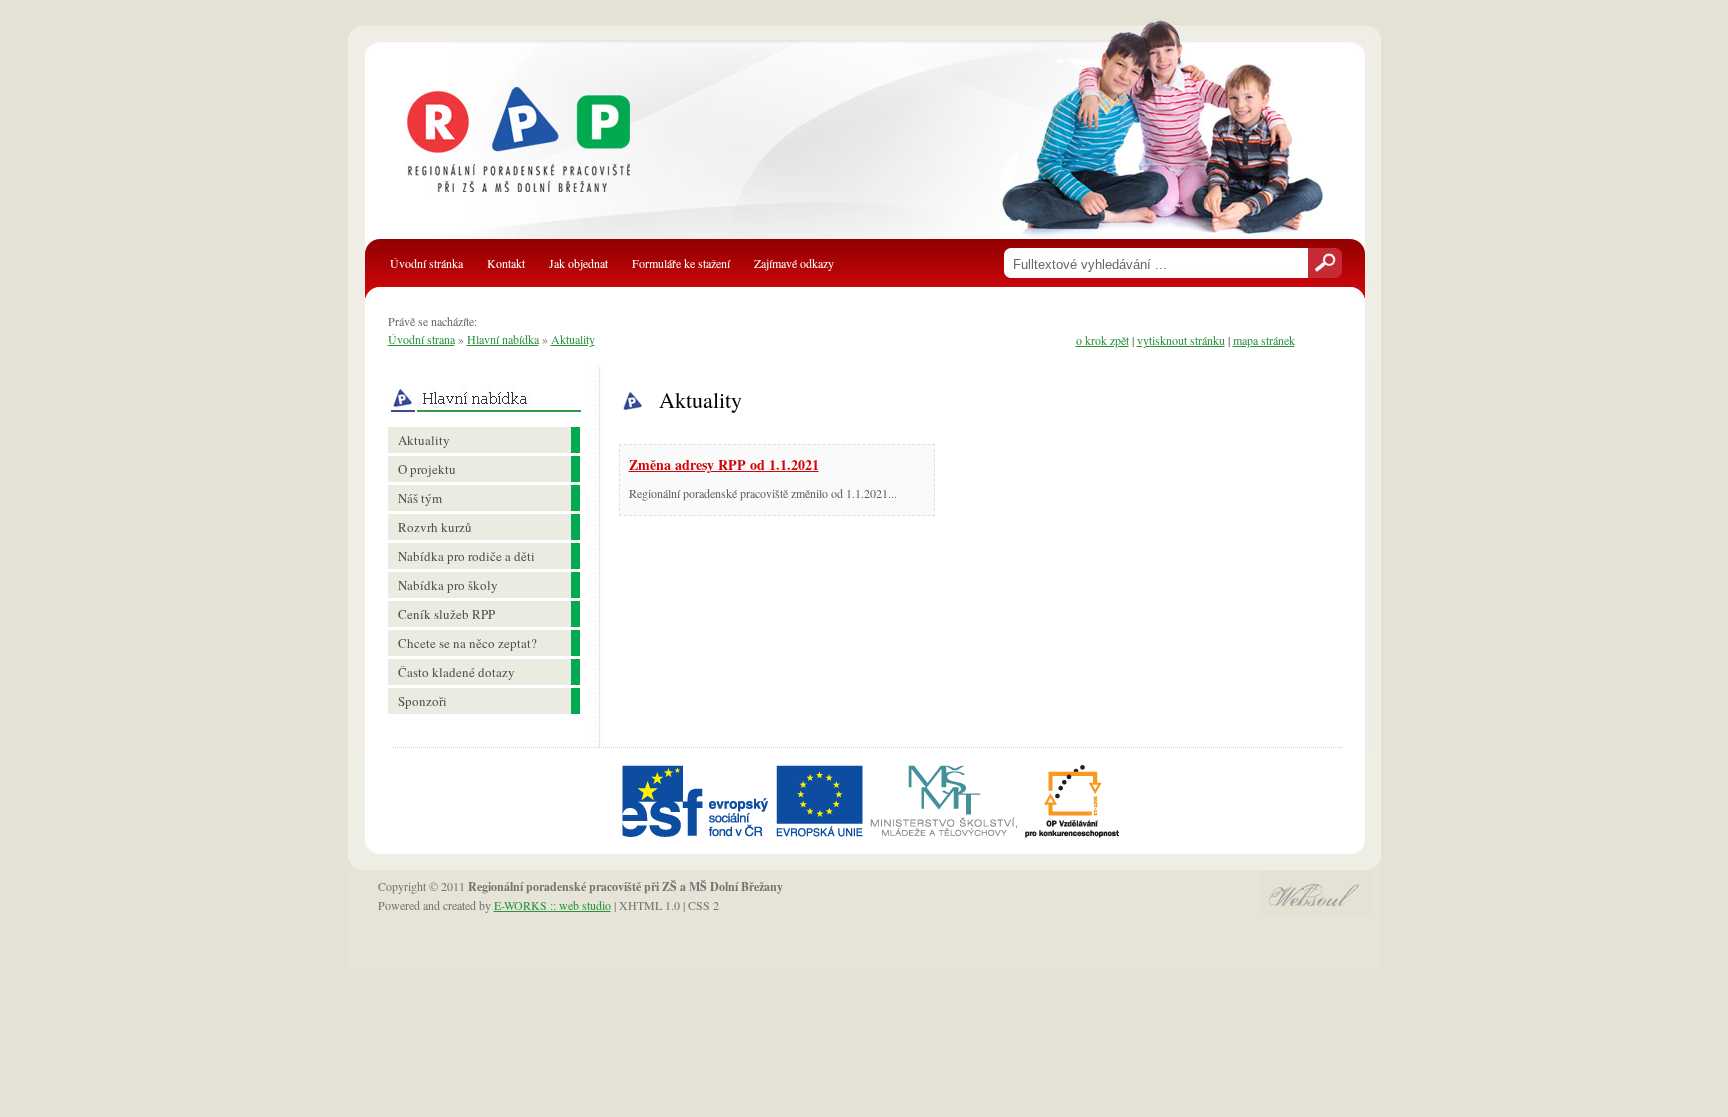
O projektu (427, 469)
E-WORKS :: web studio (552, 905)
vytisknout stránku (1181, 340)
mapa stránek (1264, 340)
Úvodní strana (421, 339)
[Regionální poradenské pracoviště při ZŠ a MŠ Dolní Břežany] (541, 150)
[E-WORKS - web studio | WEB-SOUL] (1315, 912)
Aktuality (573, 339)
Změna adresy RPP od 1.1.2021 (724, 464)
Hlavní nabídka (503, 339)
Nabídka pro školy (448, 585)
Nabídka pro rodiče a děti (466, 556)
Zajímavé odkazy (794, 263)
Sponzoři (422, 701)
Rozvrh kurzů (435, 527)
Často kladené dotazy (456, 672)
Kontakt (506, 263)
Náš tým (420, 498)
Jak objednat (578, 263)
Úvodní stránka (426, 263)
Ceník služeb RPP (446, 614)
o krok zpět (1102, 340)
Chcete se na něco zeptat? (467, 643)
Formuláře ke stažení (681, 263)
